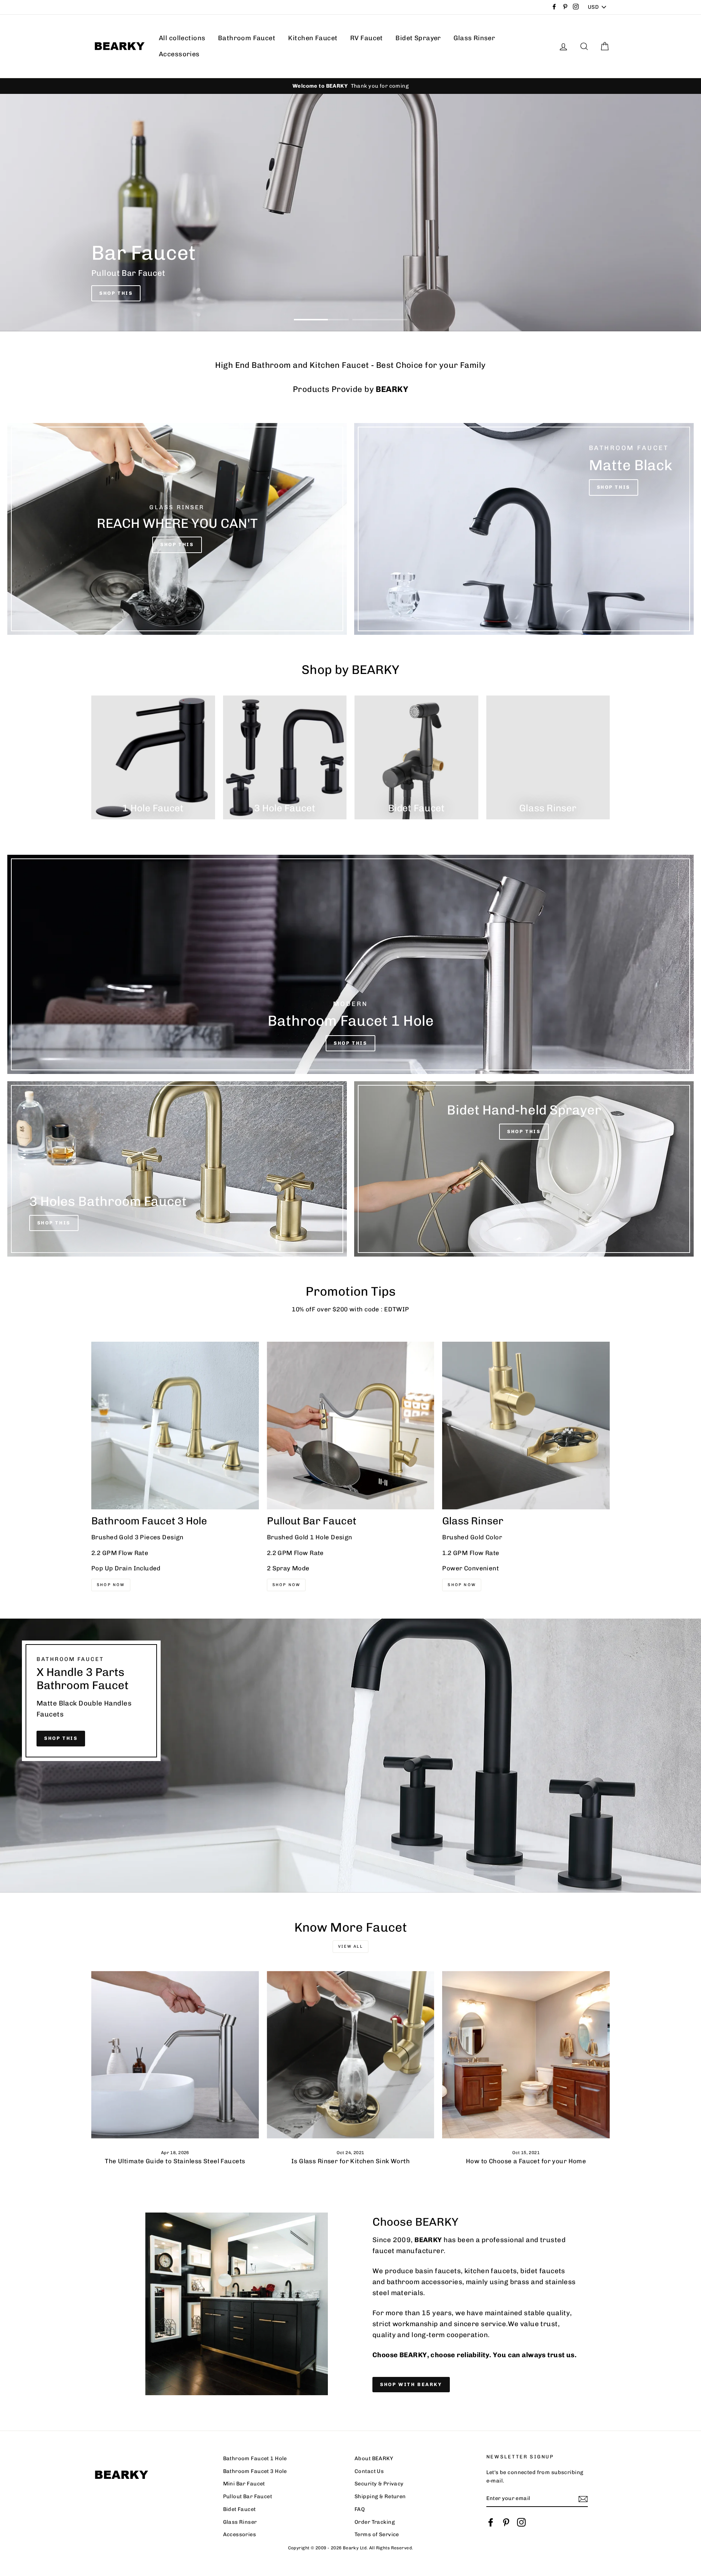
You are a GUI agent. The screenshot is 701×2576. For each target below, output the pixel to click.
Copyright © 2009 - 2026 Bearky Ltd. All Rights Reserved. (351, 2548)
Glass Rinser (474, 38)
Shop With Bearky (411, 2384)
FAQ (360, 2509)
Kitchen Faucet (313, 38)
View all (350, 1946)
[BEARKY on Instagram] (521, 2522)
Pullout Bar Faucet (248, 2496)
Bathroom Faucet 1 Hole (255, 2458)
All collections (182, 38)
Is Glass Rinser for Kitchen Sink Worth (350, 2161)
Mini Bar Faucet (244, 2484)
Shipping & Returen (380, 2496)
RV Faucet (367, 38)
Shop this (61, 1738)
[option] (350, 86)
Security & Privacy (379, 2484)
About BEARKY (374, 2458)
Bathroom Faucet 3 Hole (255, 2471)
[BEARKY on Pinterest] (506, 2522)
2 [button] (380, 320)
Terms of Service (377, 2534)
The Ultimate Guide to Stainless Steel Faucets (175, 2161)
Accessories (179, 54)
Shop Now (111, 1585)
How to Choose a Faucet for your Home (526, 2161)
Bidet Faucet (240, 2509)
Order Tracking (375, 2522)
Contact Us (369, 2471)
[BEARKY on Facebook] (491, 2522)
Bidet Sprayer (418, 38)
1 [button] (321, 320)
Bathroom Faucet (247, 38)
